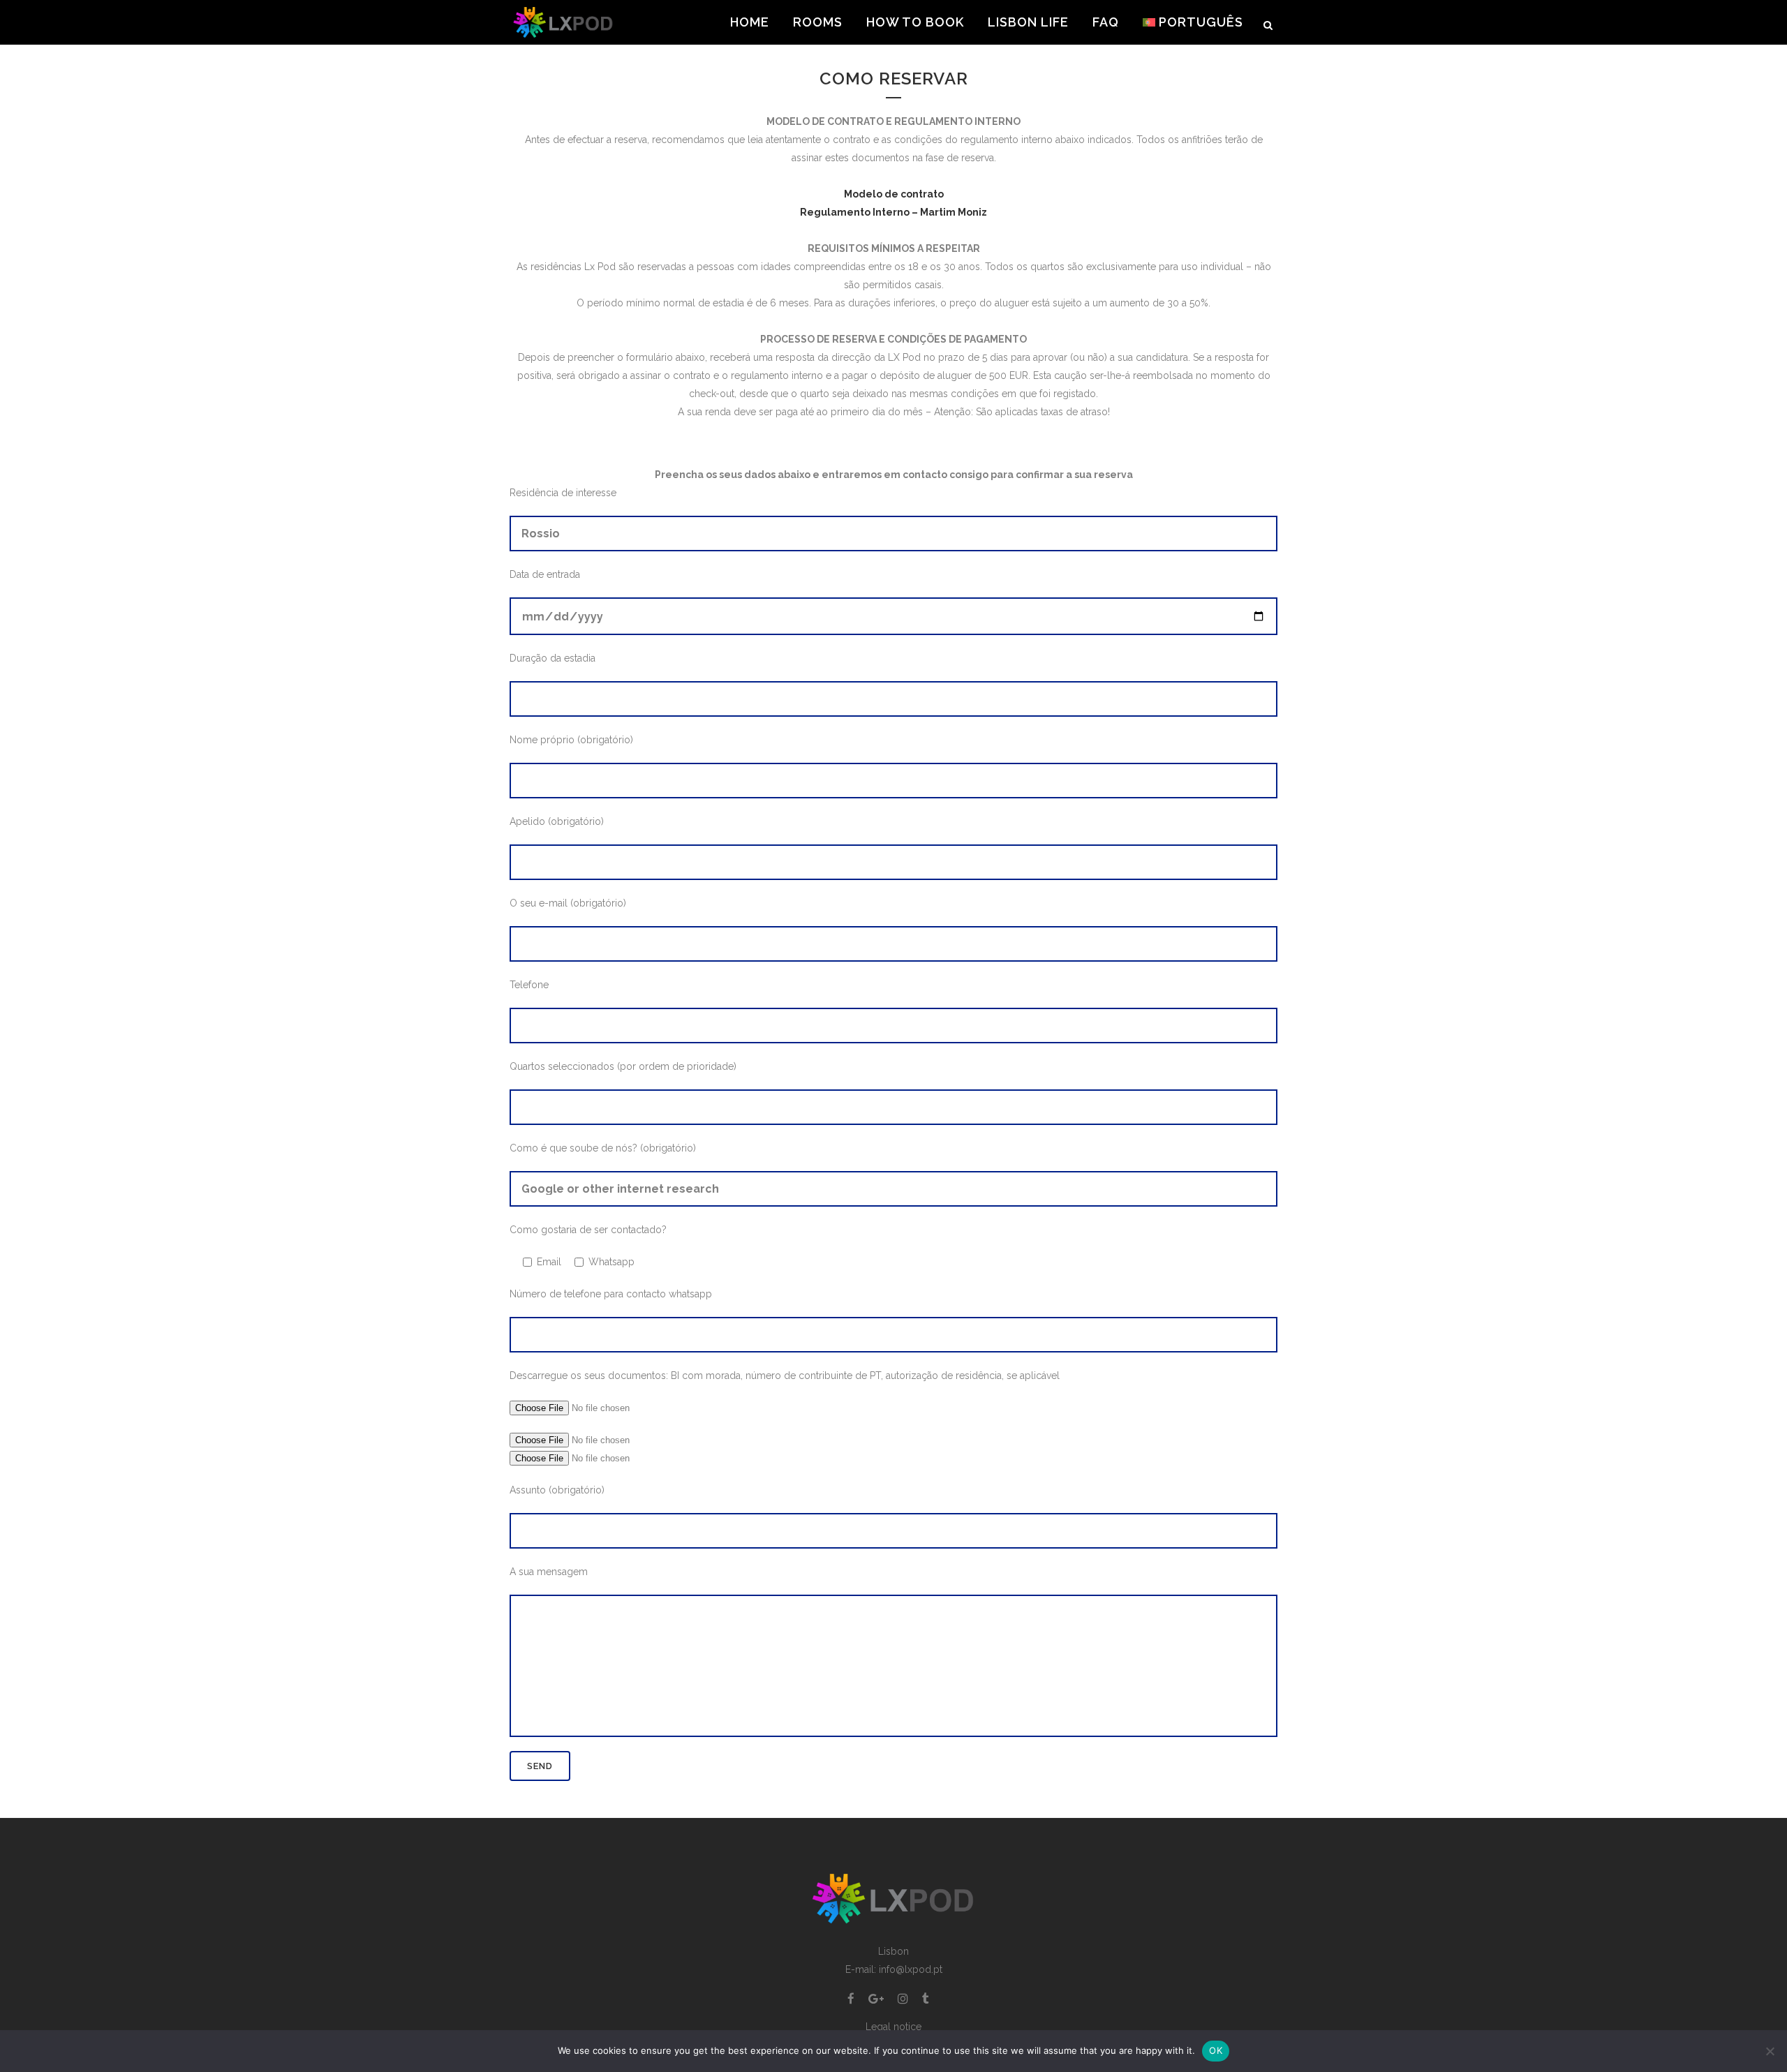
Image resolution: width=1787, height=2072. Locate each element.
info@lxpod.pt (911, 1969)
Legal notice (893, 2027)
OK (1216, 2050)
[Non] (1770, 2051)
